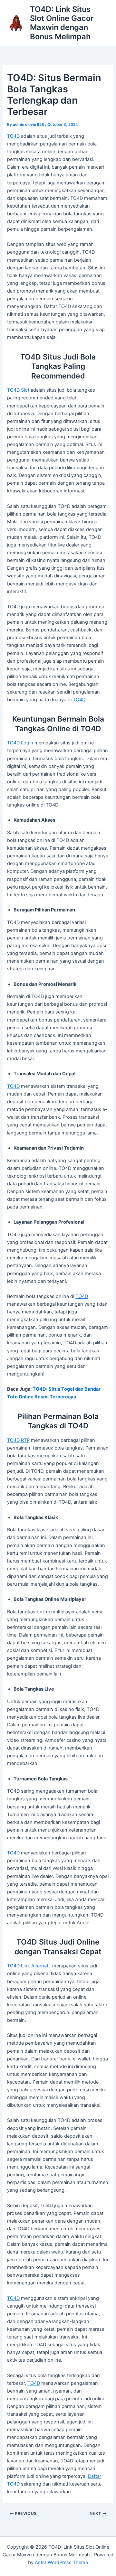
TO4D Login (20, 743)
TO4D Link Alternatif (29, 1966)
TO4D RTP (18, 1440)
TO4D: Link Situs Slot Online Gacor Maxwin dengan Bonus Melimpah (62, 23)
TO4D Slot (18, 390)
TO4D (13, 136)
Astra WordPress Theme (61, 2562)
